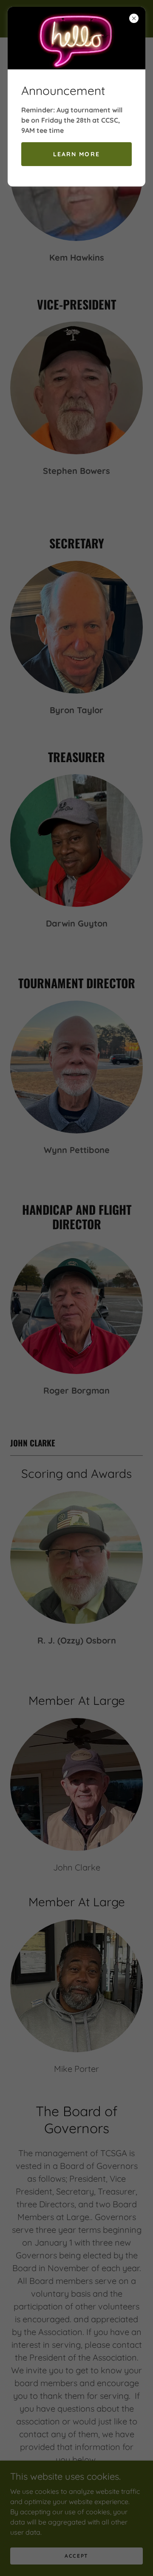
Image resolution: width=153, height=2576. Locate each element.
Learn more (76, 154)
